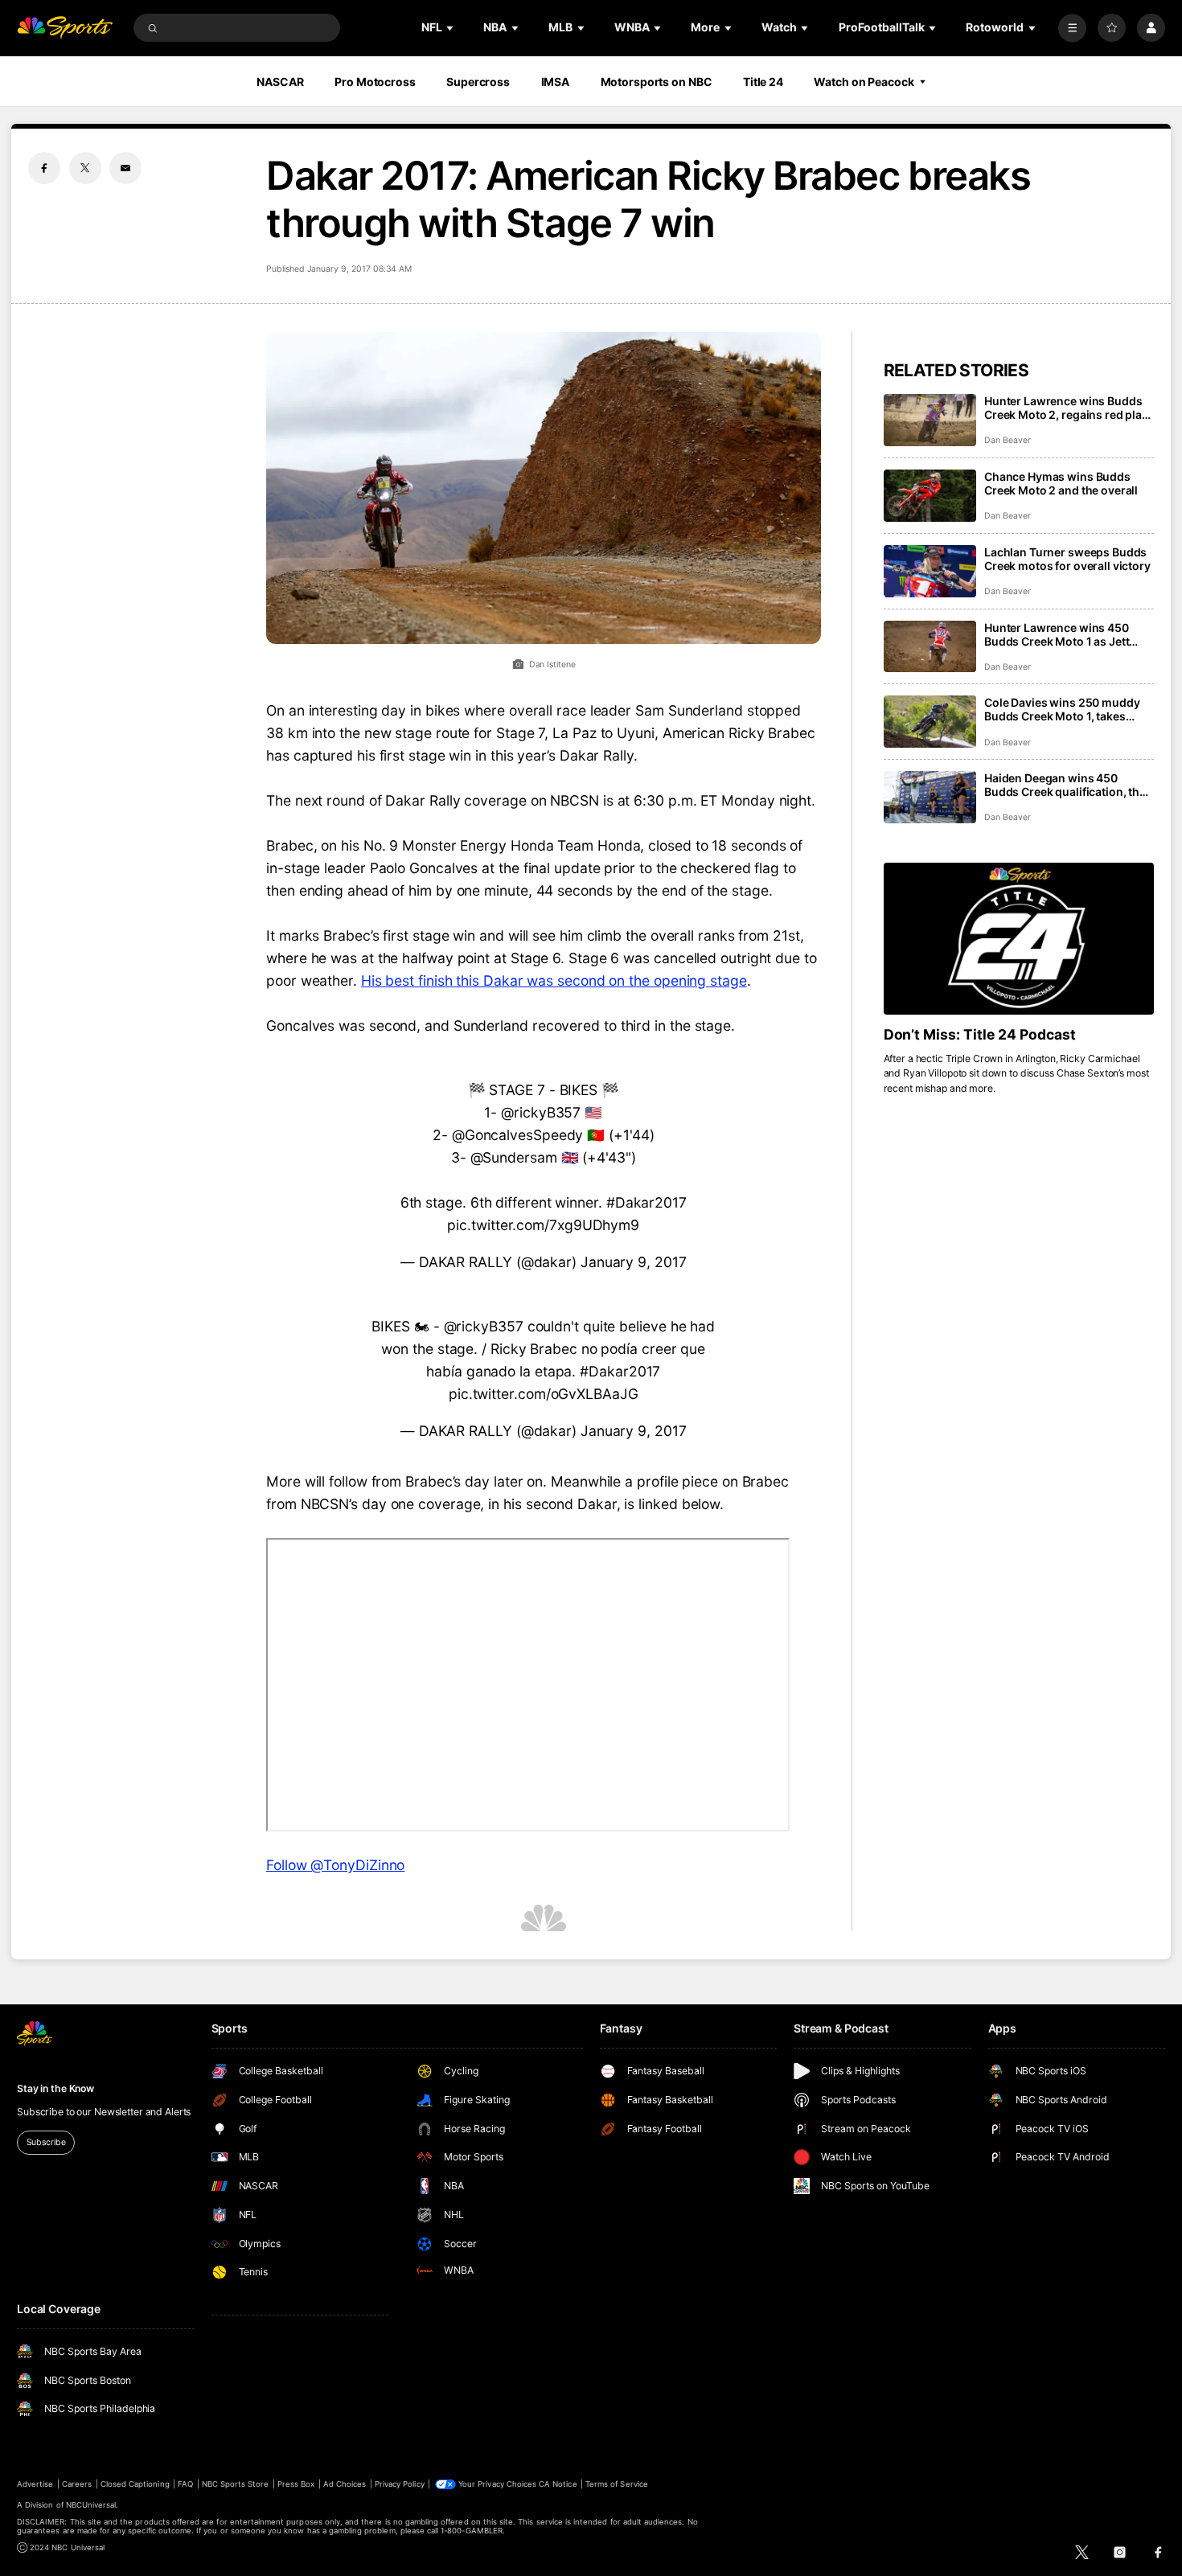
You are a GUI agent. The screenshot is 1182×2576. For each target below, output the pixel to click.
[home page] (65, 28)
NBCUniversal (91, 2505)
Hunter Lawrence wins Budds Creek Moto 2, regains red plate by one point (1068, 408)
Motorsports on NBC (657, 82)
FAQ (185, 2484)
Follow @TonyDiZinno (335, 1865)
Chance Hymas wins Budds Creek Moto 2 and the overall (1061, 483)
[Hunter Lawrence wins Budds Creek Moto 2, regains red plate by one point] (930, 420)
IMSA (556, 82)
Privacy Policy (400, 2484)
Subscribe (46, 2142)
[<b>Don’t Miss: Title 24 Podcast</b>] (1019, 939)
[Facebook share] (44, 168)
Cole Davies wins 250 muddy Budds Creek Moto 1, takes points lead (1062, 709)
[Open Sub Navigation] (451, 28)
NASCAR (280, 82)
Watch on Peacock (864, 82)
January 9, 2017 (634, 1262)
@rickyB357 (541, 1112)
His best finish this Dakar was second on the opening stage (554, 980)
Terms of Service (617, 2484)
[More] (1072, 28)
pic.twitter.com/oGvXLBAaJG (544, 1394)
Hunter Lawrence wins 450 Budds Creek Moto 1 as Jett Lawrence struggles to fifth (1057, 634)
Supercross (478, 82)
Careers (77, 2484)
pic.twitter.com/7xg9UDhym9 (543, 1225)
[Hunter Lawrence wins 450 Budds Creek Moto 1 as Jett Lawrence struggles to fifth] (930, 647)
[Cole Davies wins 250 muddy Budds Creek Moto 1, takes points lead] (930, 722)
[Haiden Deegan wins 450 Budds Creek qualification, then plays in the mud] (930, 797)
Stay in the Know (55, 2088)
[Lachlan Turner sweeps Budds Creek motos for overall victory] (930, 571)
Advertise (35, 2484)
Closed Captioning (135, 2484)
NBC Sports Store (236, 2484)
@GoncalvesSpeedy (518, 1135)
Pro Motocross (375, 82)
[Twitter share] (85, 168)
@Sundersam (514, 1157)
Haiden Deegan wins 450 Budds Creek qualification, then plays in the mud (1069, 785)
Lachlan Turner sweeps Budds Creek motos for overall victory (1067, 559)
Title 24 (763, 82)
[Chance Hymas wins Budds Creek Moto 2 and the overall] (930, 496)
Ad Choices (345, 2484)
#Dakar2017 (646, 1202)
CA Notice (558, 2484)
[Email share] (125, 168)
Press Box (296, 2484)
